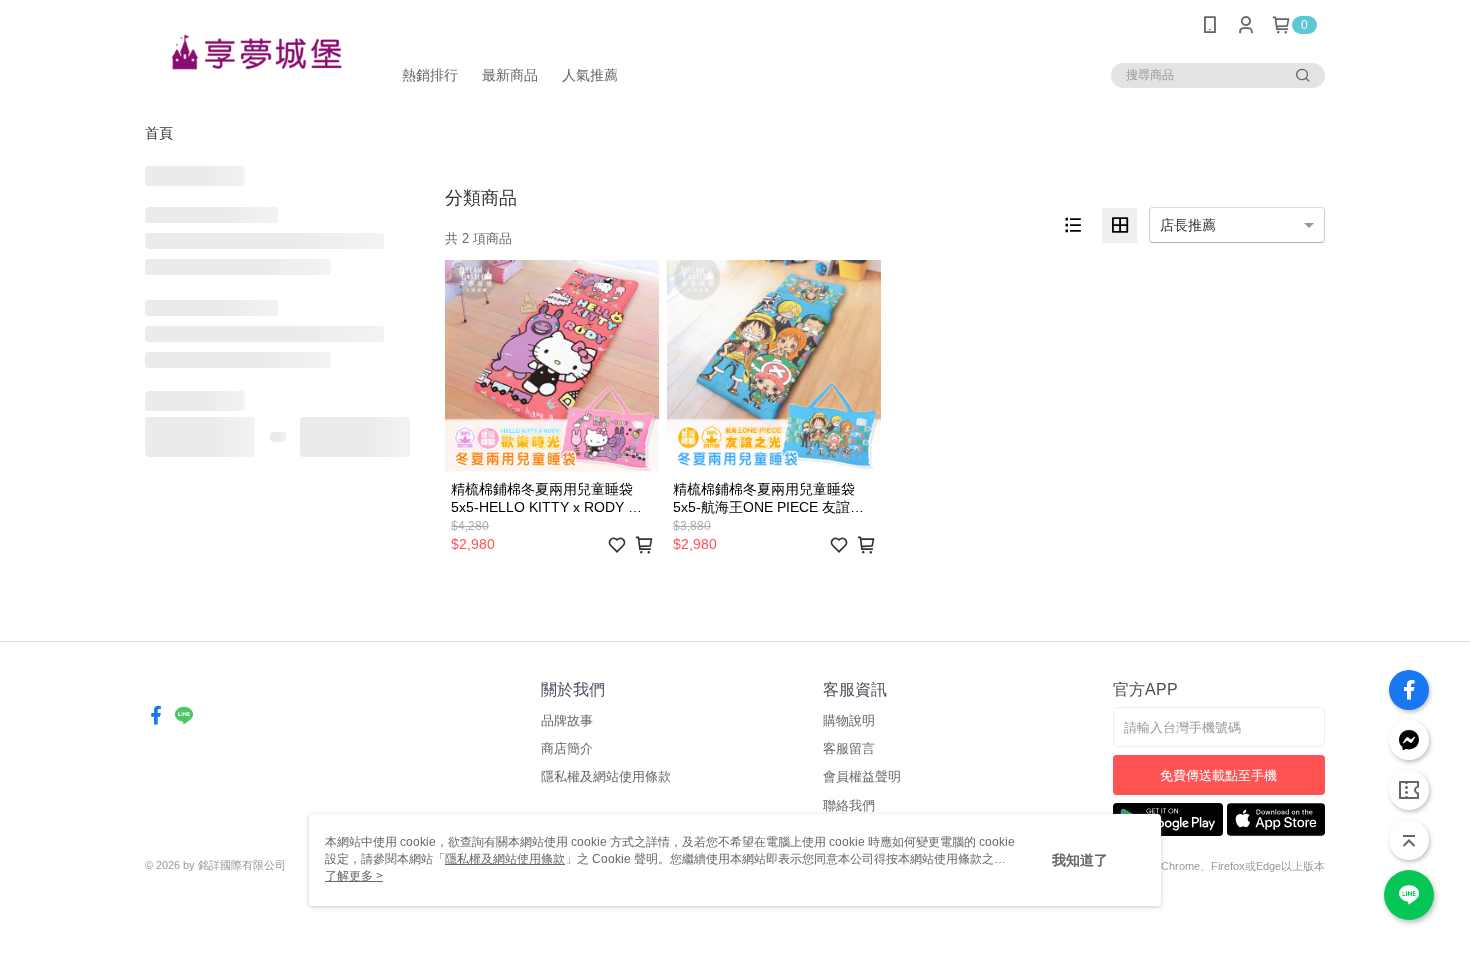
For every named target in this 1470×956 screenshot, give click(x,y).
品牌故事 (567, 720)
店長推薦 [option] (1188, 225)
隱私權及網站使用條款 (606, 776)
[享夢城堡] (256, 52)
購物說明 (849, 720)
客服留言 (849, 748)
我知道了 (1080, 860)
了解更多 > (354, 876)
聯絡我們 (849, 805)
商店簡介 (567, 748)
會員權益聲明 (862, 776)
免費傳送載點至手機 (1218, 775)
